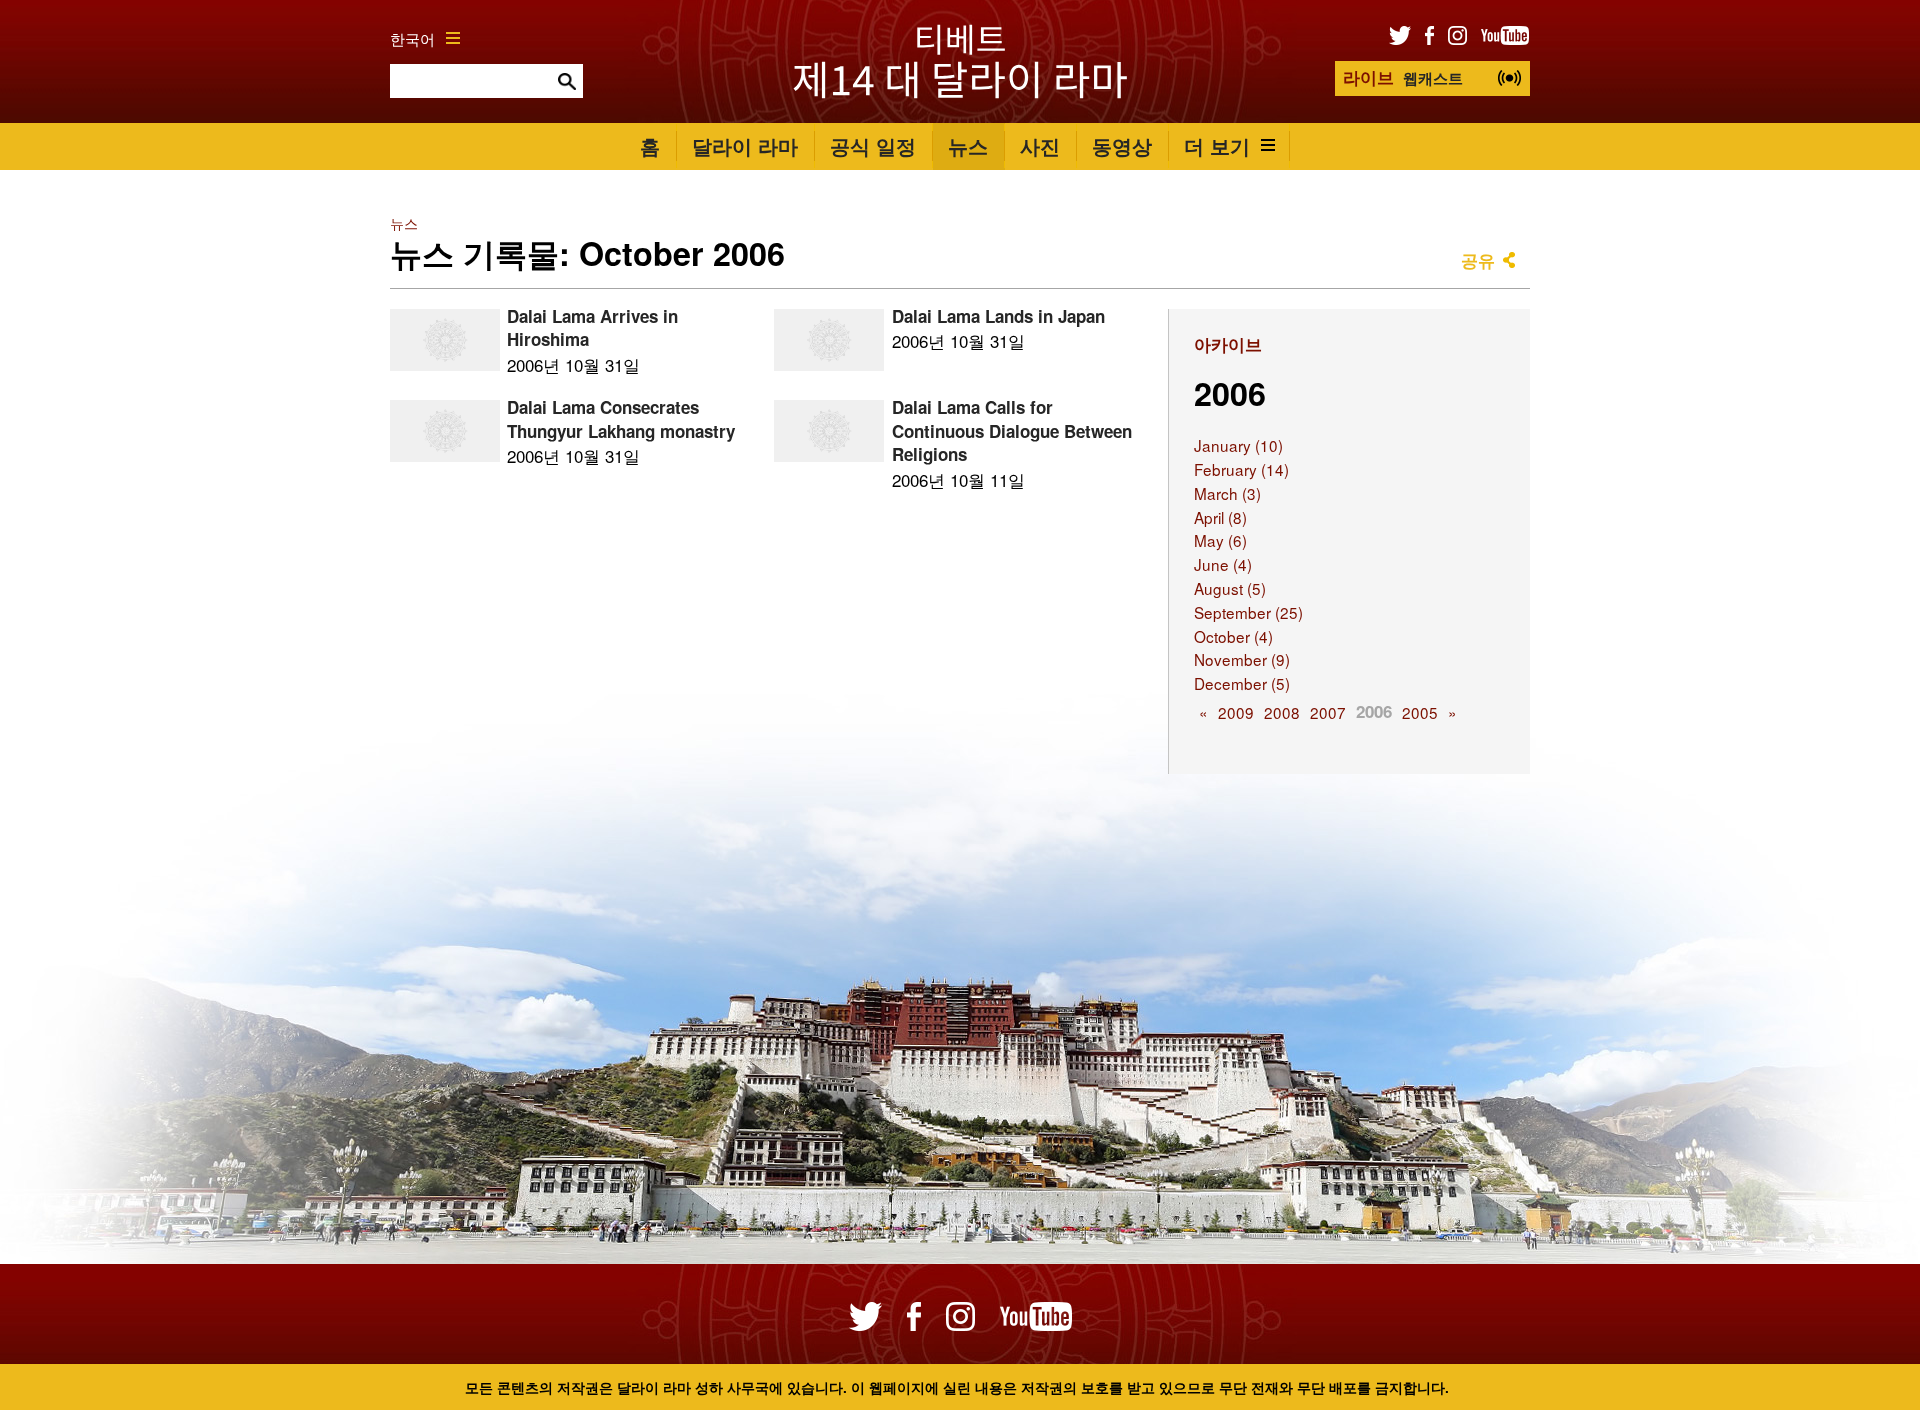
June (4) (1223, 564)
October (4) (1233, 636)
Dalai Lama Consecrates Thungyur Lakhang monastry (621, 419)
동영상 (1122, 145)
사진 (1040, 145)
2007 (1328, 712)
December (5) (1242, 683)
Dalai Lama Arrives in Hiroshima (592, 328)
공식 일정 (873, 145)
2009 (1236, 712)
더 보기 (1217, 145)
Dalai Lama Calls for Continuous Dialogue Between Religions (1012, 431)
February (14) (1241, 469)
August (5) (1230, 588)
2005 (1420, 712)
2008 (1282, 712)
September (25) (1248, 612)
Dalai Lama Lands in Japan (998, 316)
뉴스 (968, 145)
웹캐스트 (1403, 77)
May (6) (1220, 540)
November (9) (1242, 659)
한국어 (412, 38)
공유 (1478, 260)
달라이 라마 (745, 145)
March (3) (1227, 493)
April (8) (1220, 517)
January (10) (1238, 445)
